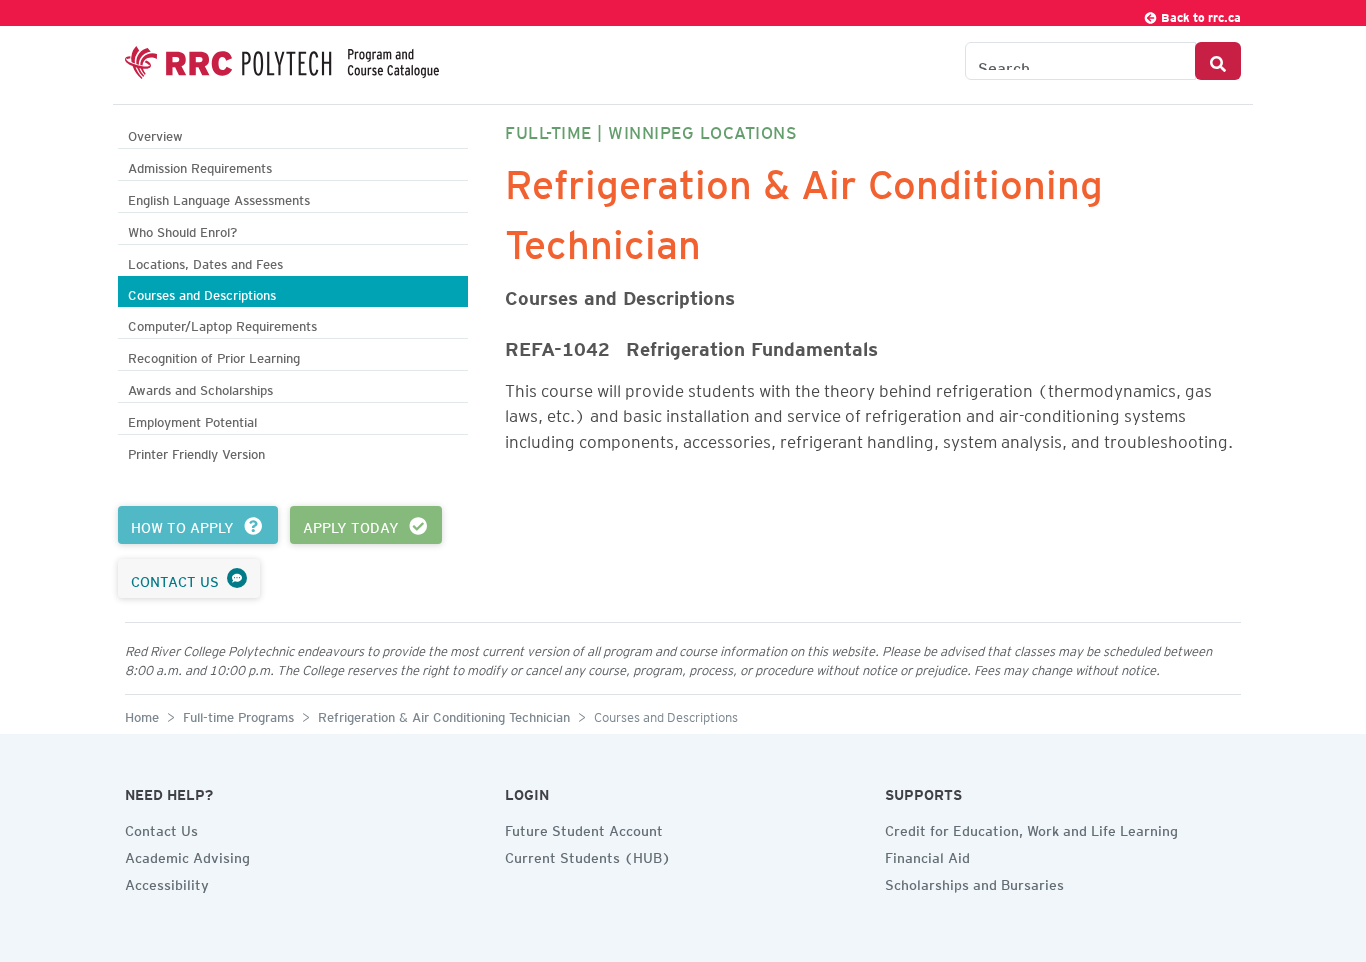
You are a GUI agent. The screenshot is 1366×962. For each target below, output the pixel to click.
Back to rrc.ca (1199, 14)
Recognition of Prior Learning (214, 355)
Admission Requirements (200, 165)
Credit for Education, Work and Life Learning (1031, 828)
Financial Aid (927, 855)
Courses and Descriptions (202, 292)
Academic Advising (187, 855)
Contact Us (161, 828)
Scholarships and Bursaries (974, 882)
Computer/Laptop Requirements (222, 323)
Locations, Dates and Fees (205, 261)
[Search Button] (1218, 61)
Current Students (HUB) (588, 855)
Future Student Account (584, 828)
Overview (155, 133)
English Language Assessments (219, 197)
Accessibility (167, 882)
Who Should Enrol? (182, 229)
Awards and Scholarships (200, 387)
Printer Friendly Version (196, 451)
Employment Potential (192, 419)
